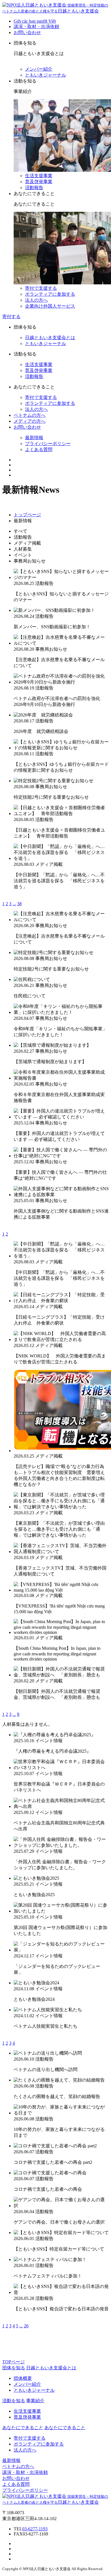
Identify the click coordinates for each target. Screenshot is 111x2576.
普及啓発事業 (39, 182)
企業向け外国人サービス (50, 306)
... (14, 904)
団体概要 (23, 2378)
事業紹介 (35, 2401)
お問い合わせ (27, 32)
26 (26, 2326)
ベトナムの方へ (30, 415)
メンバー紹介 (39, 69)
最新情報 (34, 438)
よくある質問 (39, 450)
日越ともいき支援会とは (50, 338)
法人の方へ (36, 300)
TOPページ (14, 2362)
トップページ (27, 515)
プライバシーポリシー (48, 444)
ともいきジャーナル (46, 75)
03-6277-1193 (35, 2529)
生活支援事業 (39, 176)
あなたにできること (65, 2428)
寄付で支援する (41, 288)
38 (19, 904)
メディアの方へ (30, 421)
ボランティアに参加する (50, 294)
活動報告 (34, 188)
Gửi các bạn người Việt (35, 21)
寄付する (11, 317)
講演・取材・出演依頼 (36, 27)
